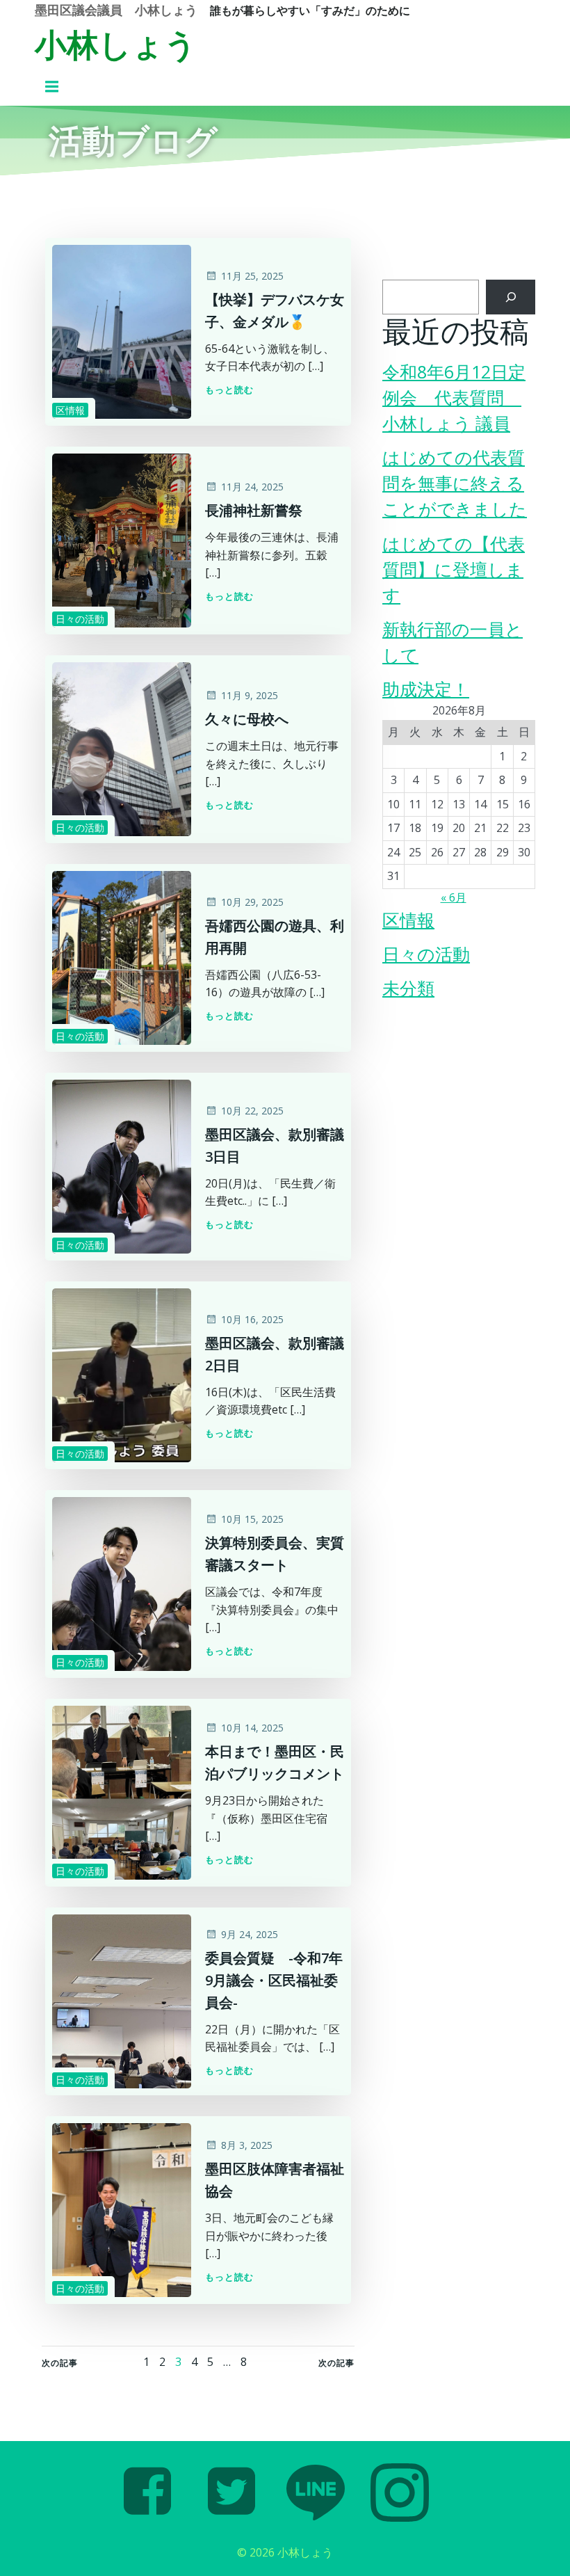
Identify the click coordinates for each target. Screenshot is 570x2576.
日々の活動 (80, 619)
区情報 (70, 410)
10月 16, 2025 (252, 1319)
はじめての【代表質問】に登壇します (454, 569)
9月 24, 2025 (250, 1934)
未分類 (408, 988)
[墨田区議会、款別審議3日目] (122, 1166)
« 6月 (454, 897)
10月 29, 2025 (252, 902)
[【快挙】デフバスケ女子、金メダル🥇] (122, 331)
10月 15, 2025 (252, 1519)
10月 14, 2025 (252, 1728)
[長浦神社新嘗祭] (122, 540)
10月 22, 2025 (252, 1111)
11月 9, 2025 (250, 695)
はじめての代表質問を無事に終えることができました (455, 483)
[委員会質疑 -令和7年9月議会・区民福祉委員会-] (122, 2001)
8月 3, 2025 (247, 2145)
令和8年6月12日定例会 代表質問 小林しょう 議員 (454, 398)
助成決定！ (426, 689)
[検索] (511, 297)
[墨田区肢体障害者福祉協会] (122, 2209)
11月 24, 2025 (252, 487)
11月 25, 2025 (252, 276)
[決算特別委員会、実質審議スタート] (122, 1583)
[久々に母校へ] (122, 749)
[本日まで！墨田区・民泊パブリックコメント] (122, 1792)
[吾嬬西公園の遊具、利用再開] (122, 957)
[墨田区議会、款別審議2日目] (122, 1375)
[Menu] (54, 87)
